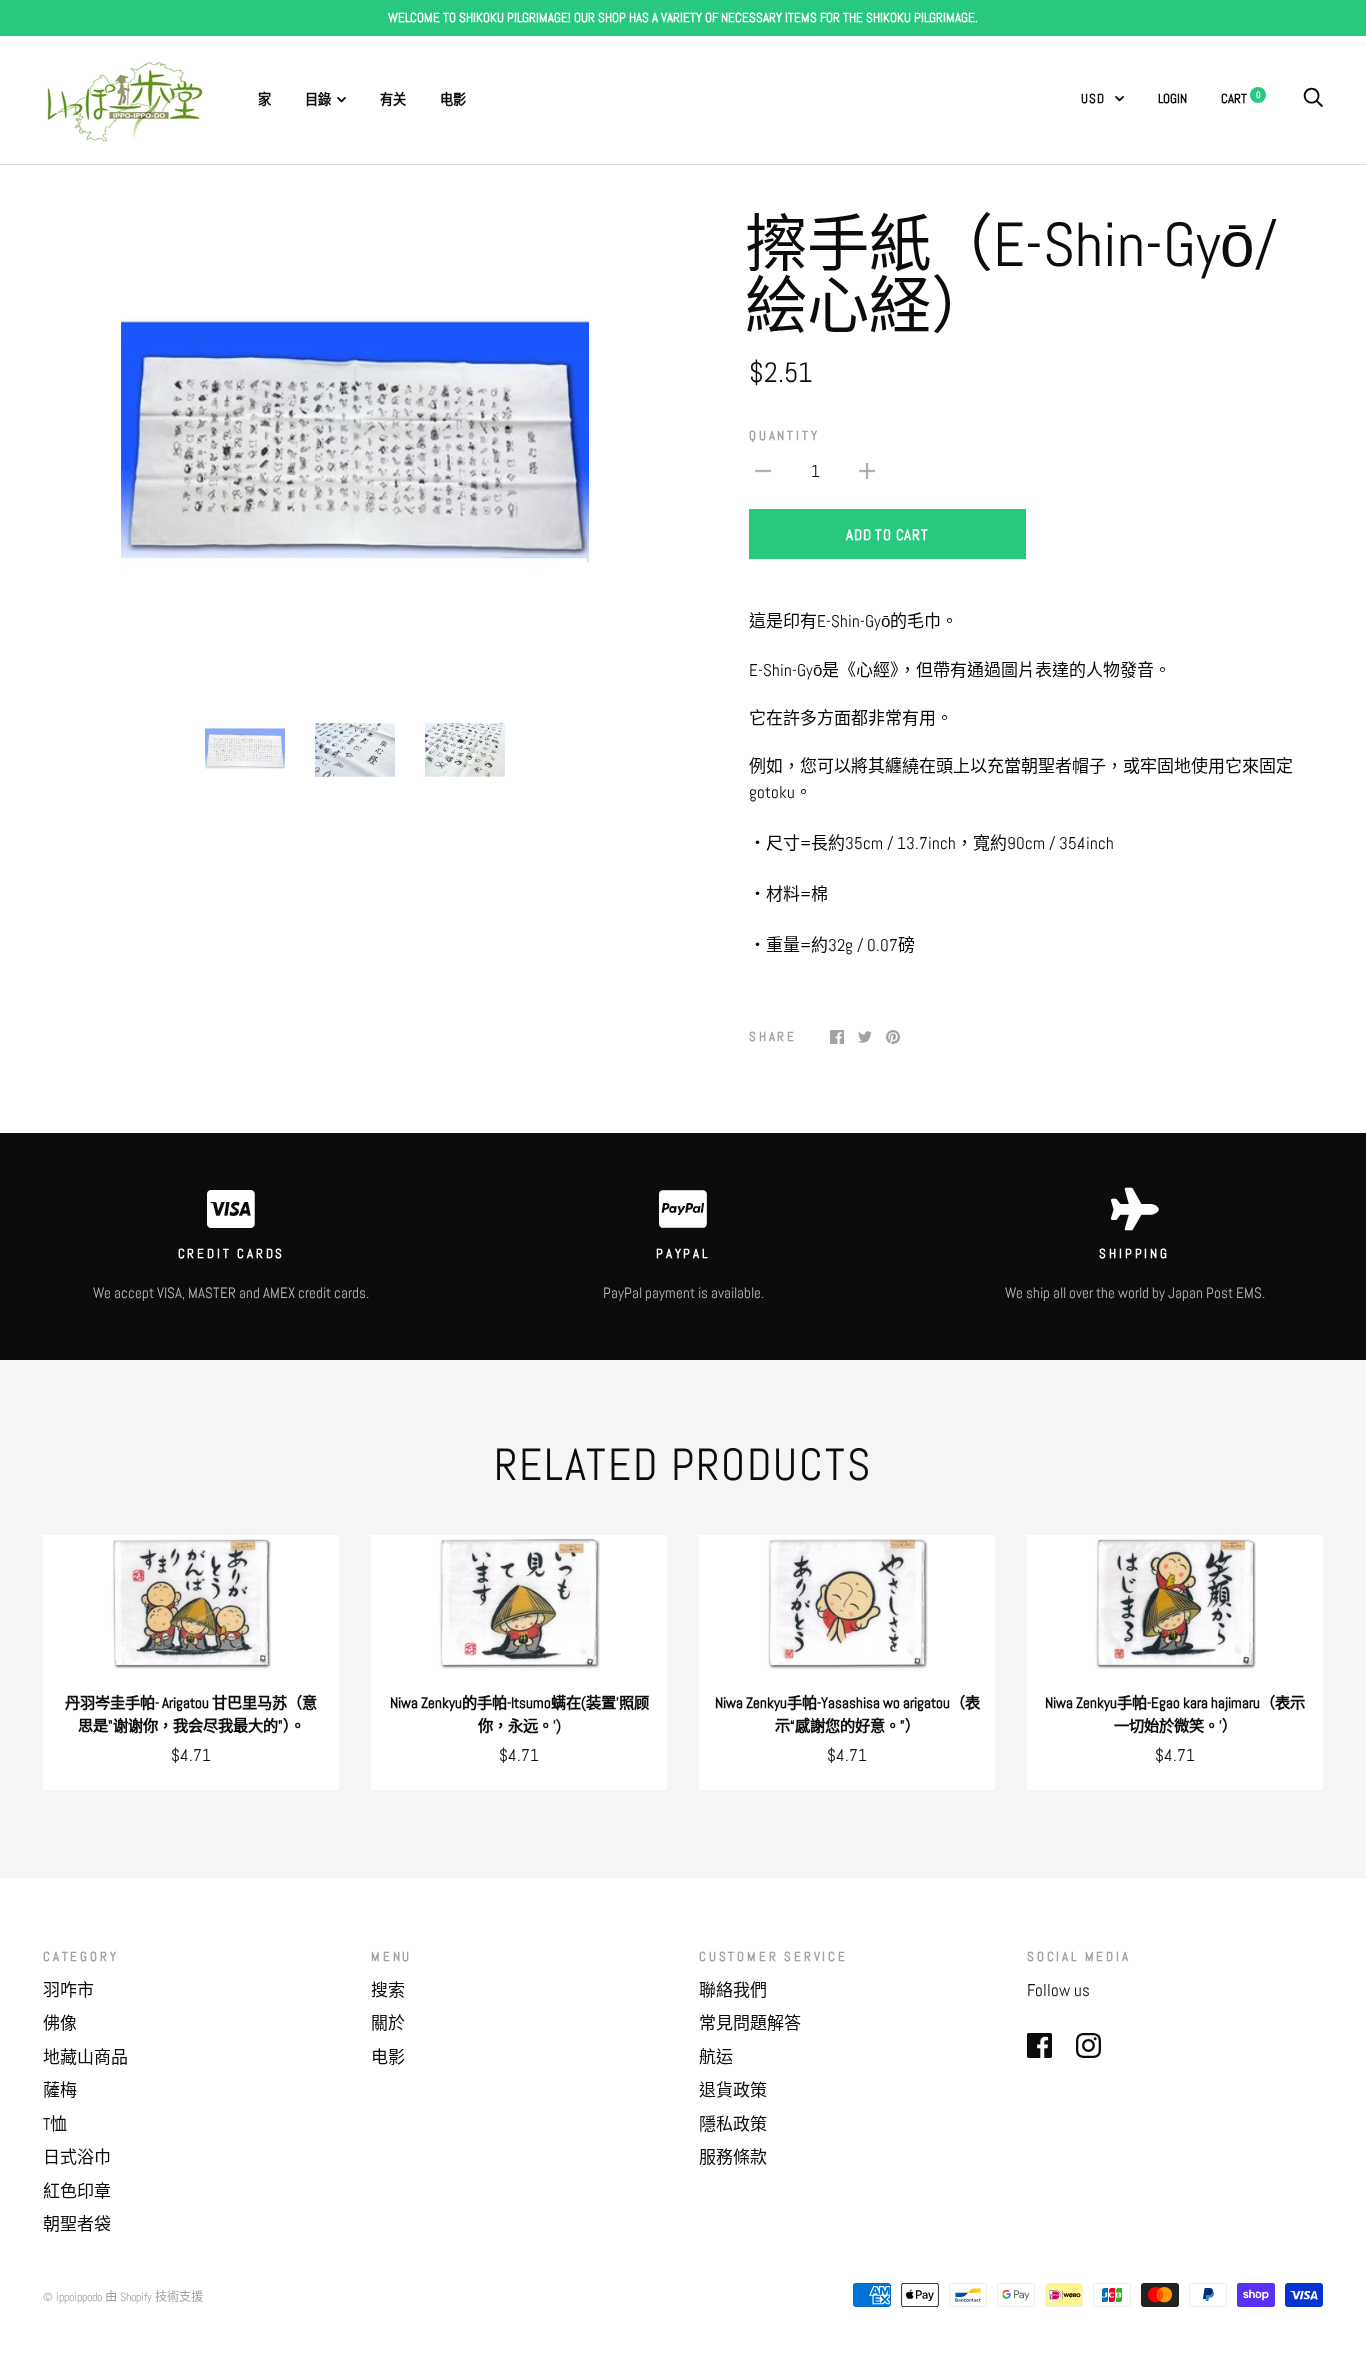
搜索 (388, 1990)
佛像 (60, 2023)
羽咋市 (68, 1990)
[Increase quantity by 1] (867, 471)
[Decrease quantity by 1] (763, 471)
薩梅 (60, 2090)
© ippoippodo (72, 2297)
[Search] (1313, 98)
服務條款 (733, 2157)
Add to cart (887, 534)
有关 (393, 99)
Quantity (784, 435)
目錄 (318, 99)
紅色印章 (77, 2191)
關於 (388, 2023)
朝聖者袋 (77, 2224)
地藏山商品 (85, 2057)
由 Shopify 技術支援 (154, 2297)
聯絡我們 (733, 1990)
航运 (716, 2057)
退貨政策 (733, 2090)
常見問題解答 (750, 2023)
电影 (453, 99)
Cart (1241, 98)
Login (1172, 98)
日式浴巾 (77, 2157)
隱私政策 (733, 2124)
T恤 (55, 2124)
